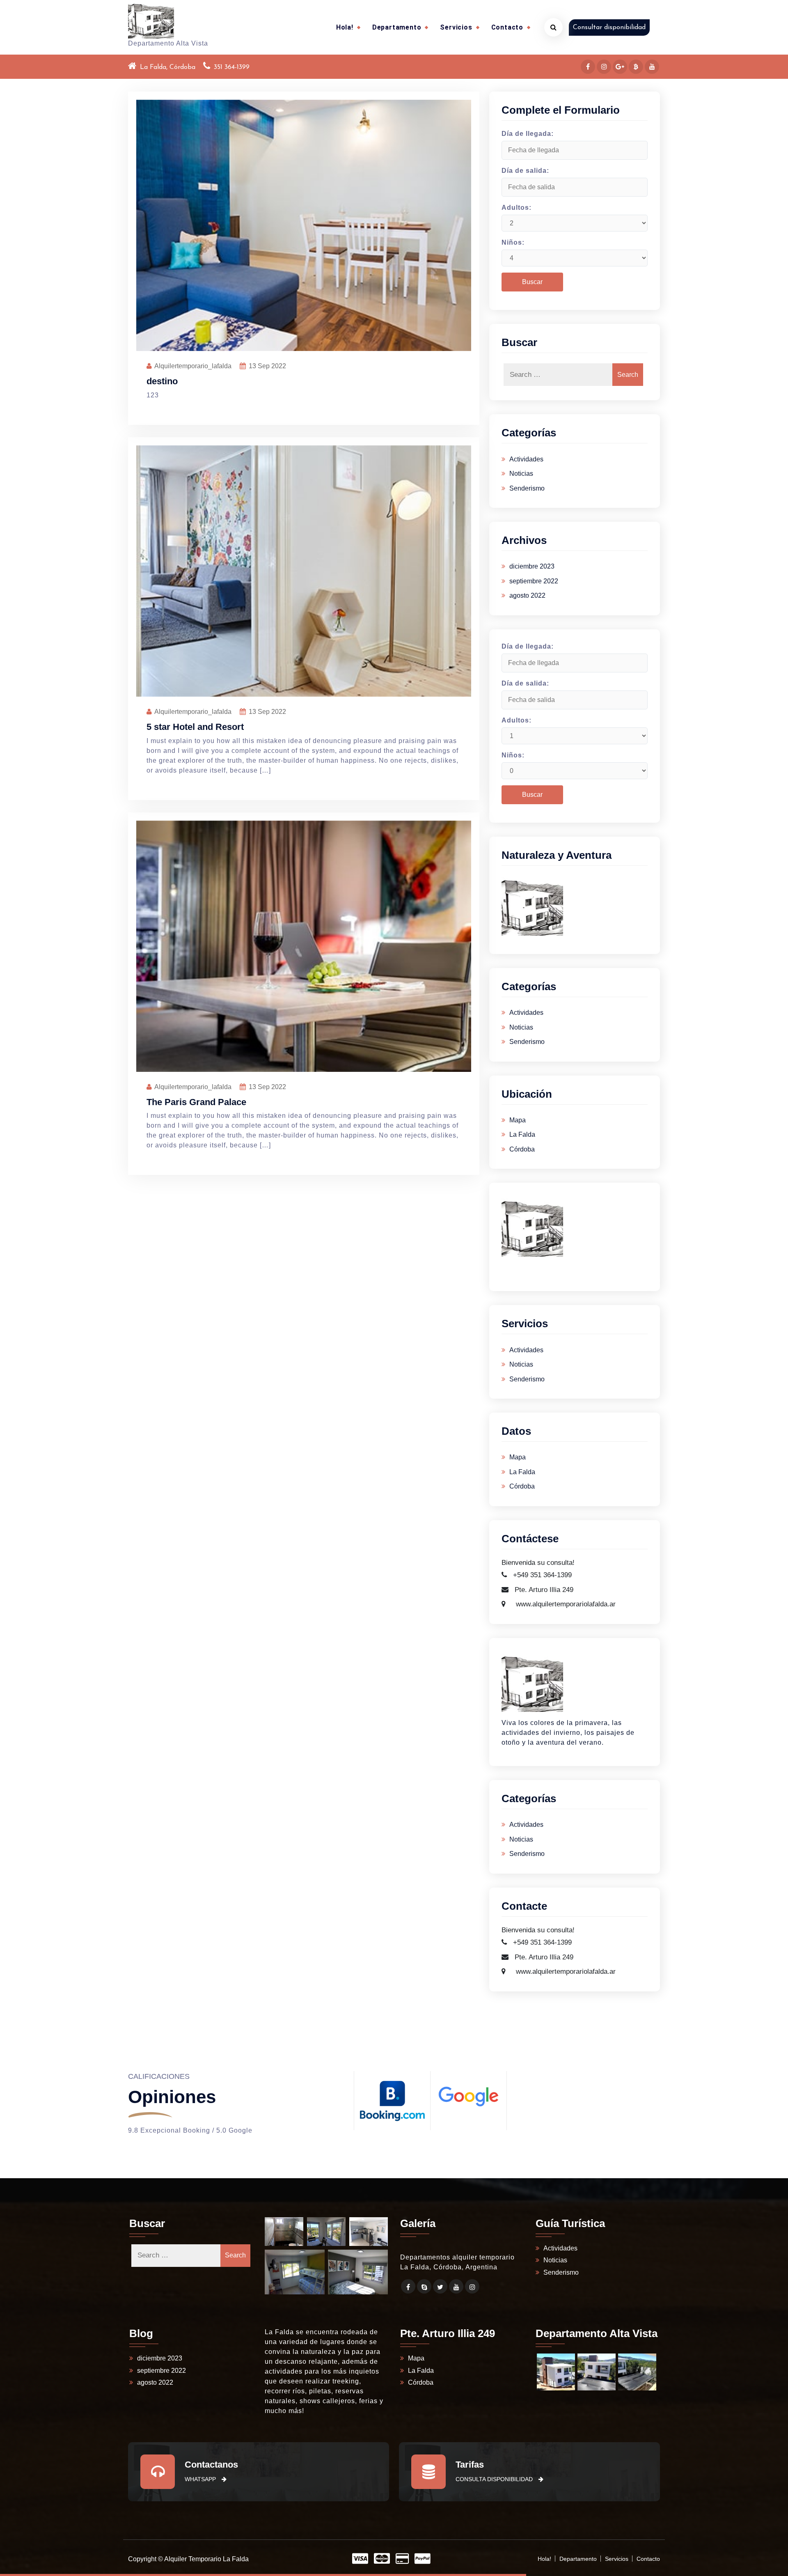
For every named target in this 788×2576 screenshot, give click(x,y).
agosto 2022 (527, 595)
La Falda (522, 1134)
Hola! (345, 27)
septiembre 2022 (534, 581)
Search (628, 375)
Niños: (513, 242)
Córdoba (522, 1149)
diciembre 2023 (532, 566)
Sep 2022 (267, 366)
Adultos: (517, 208)
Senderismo (527, 488)
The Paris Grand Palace (196, 1102)
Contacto (507, 27)
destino (162, 381)
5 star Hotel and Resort (195, 727)
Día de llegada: (528, 134)
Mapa (518, 1120)
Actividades (526, 459)
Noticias (521, 474)
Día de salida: (525, 171)
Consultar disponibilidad (609, 28)
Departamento (397, 27)
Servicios (456, 27)
